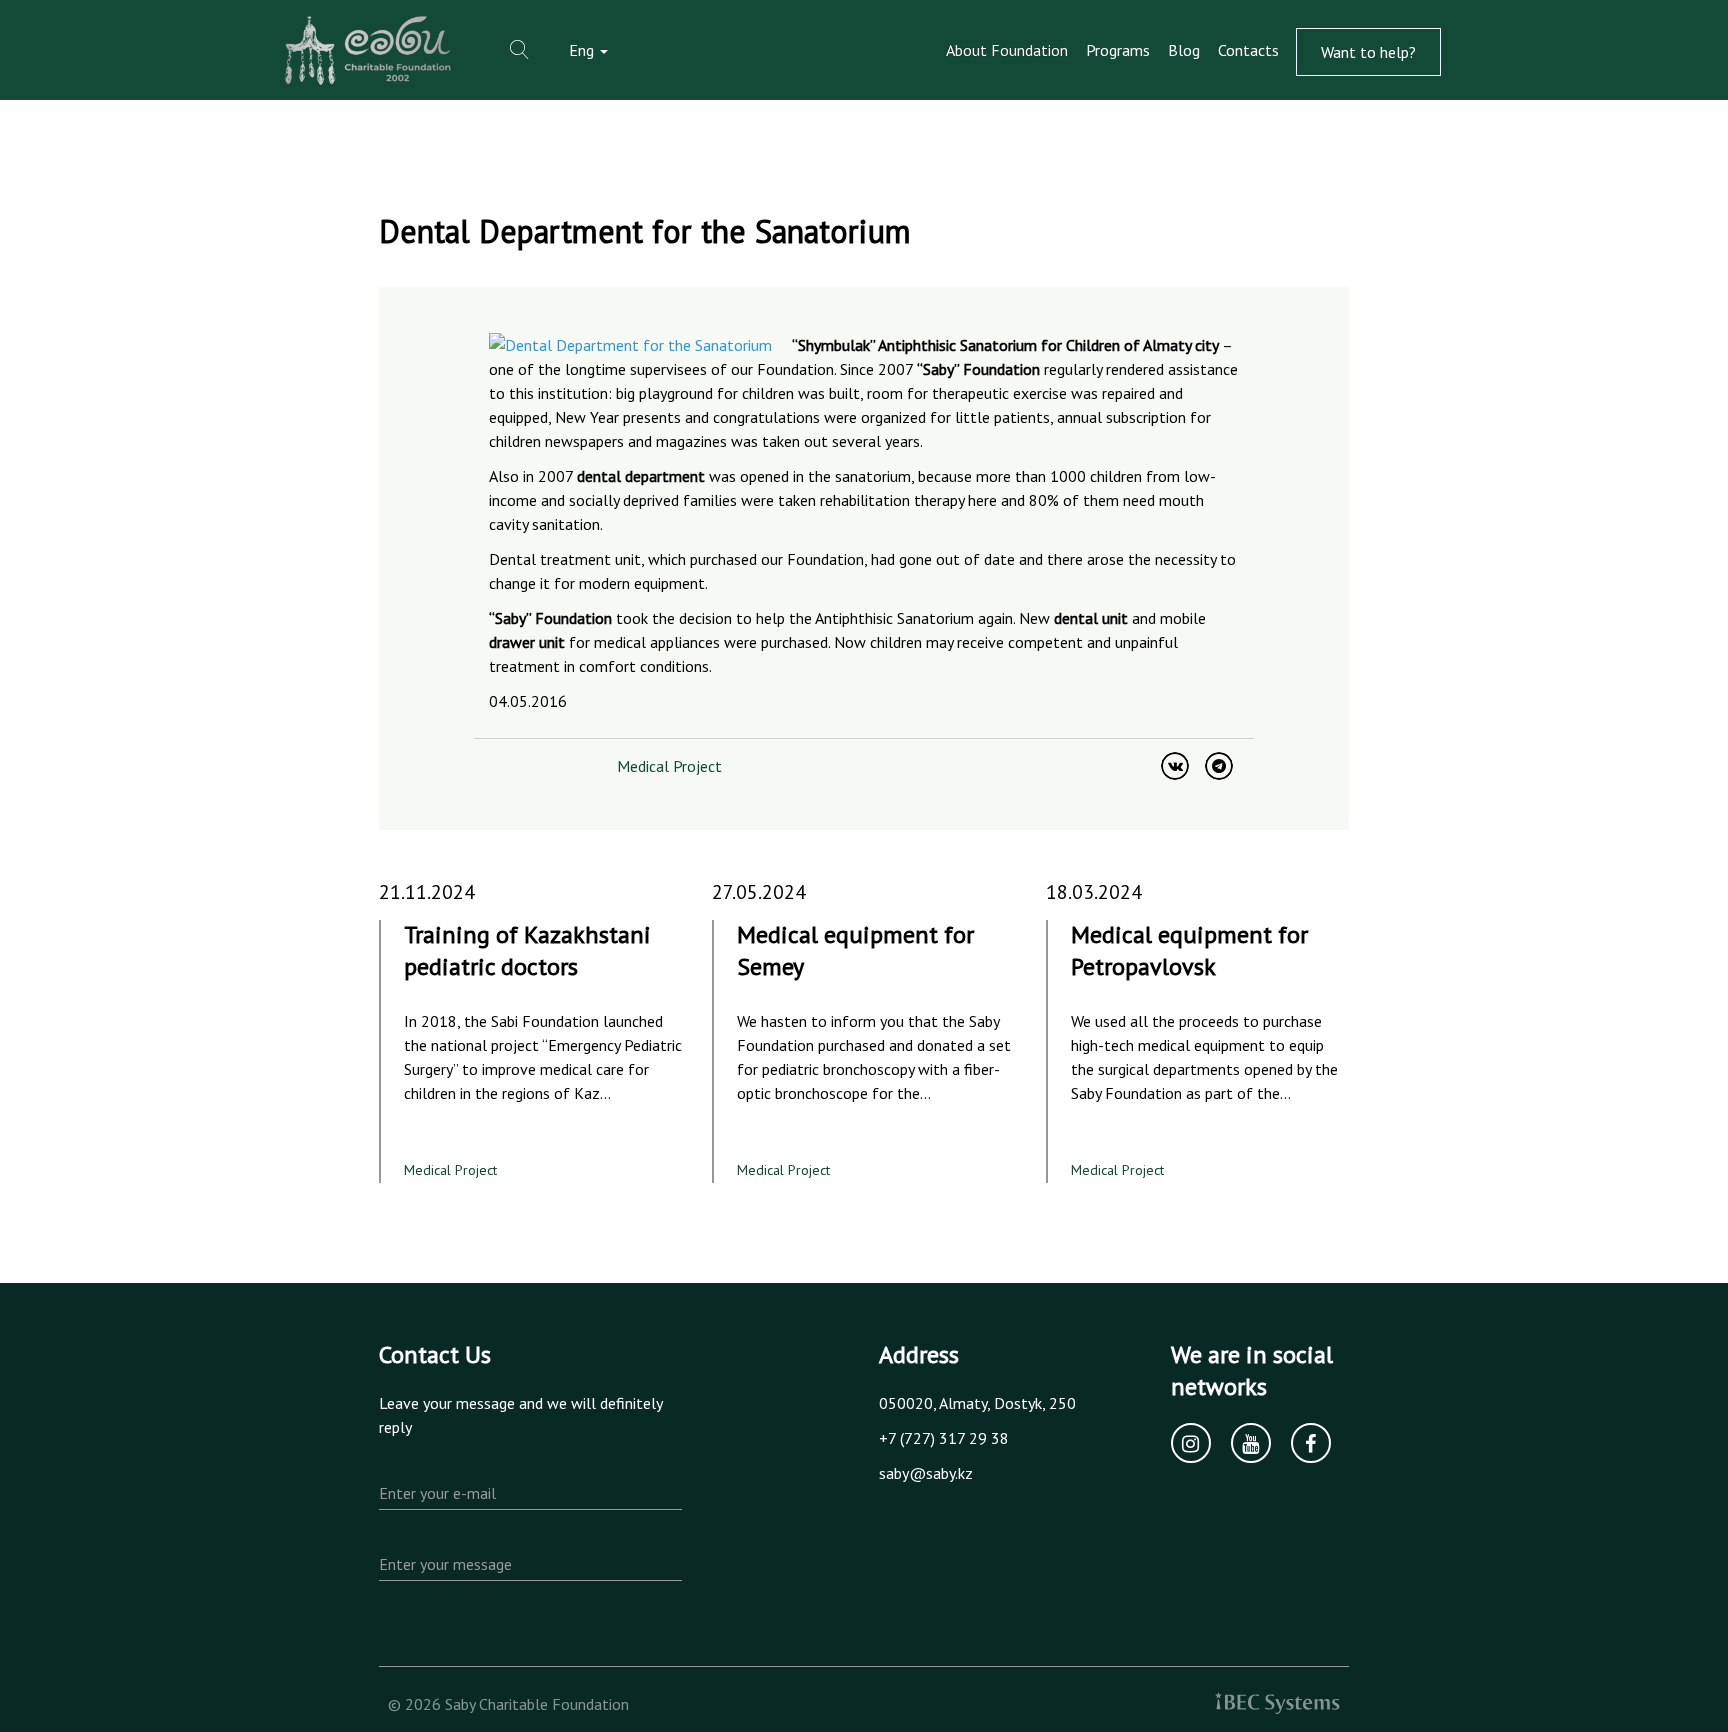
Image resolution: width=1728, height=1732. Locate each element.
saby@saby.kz (926, 1473)
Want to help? (1368, 52)
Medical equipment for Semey (855, 950)
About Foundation (1007, 50)
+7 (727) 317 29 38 (944, 1438)
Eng (583, 50)
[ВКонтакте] (1175, 766)
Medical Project (669, 766)
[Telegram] (1219, 766)
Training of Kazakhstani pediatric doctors (527, 950)
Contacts (1248, 50)
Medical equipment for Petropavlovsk (1189, 950)
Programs (1118, 50)
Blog (1184, 50)
